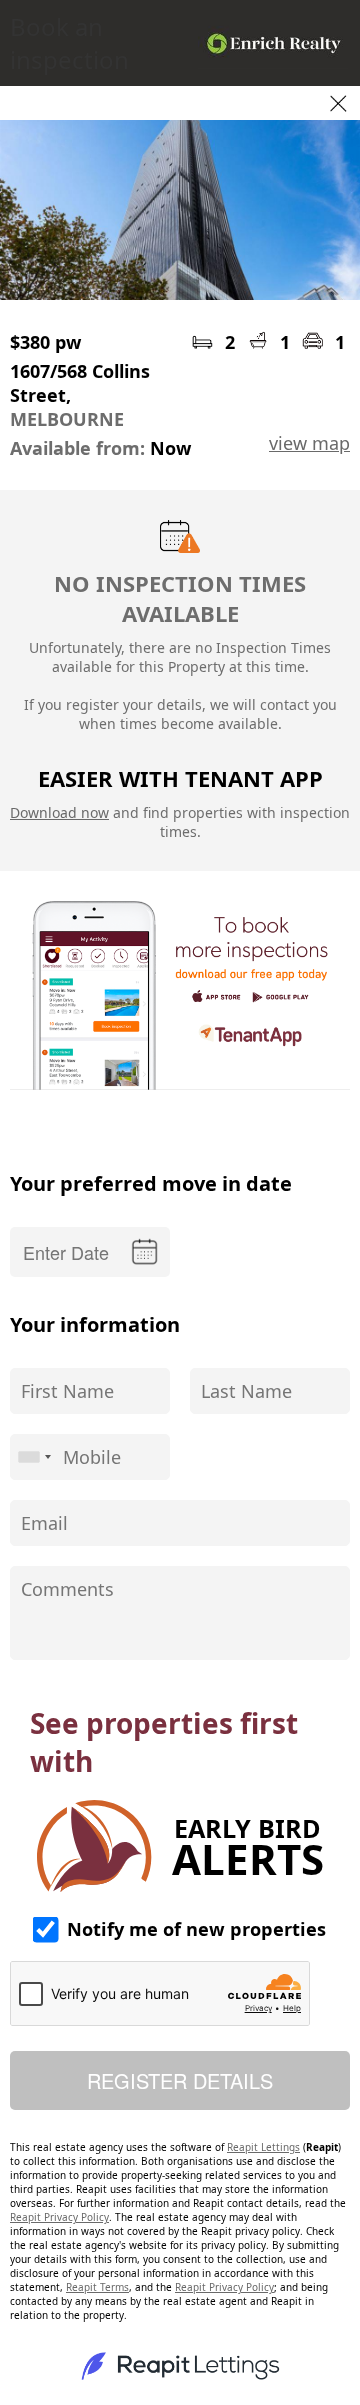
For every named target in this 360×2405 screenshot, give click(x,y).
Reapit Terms (97, 2287)
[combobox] (34, 1457)
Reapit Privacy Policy (59, 2217)
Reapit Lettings (263, 2147)
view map (309, 443)
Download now (59, 812)
